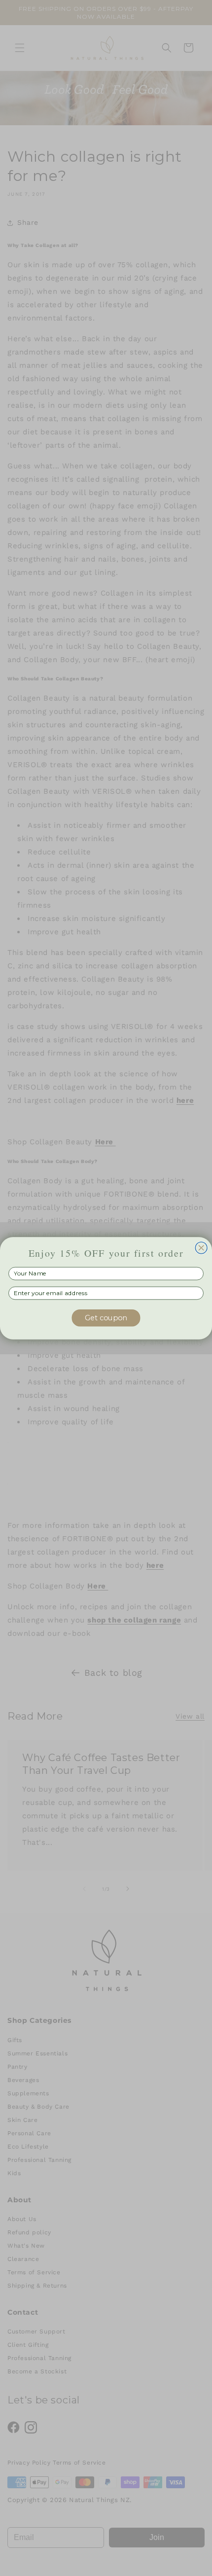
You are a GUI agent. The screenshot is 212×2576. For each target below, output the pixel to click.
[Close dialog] (201, 1248)
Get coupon (106, 1317)
